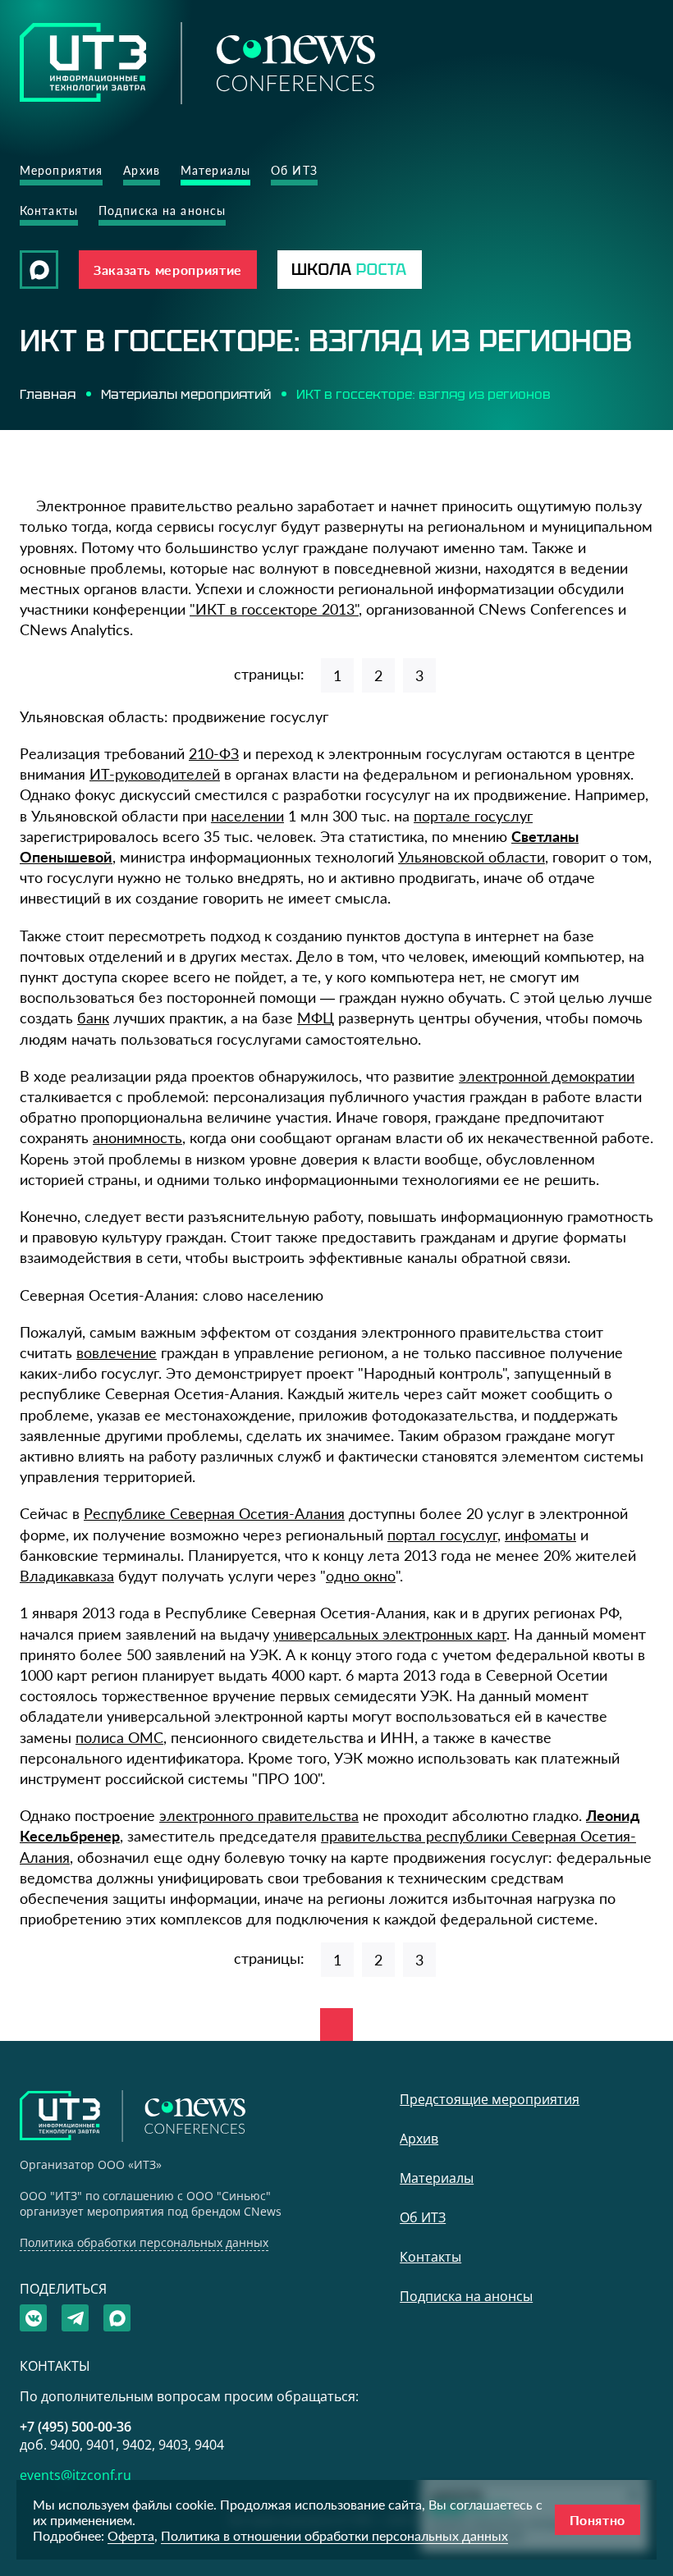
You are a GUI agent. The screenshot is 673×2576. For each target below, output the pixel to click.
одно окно (361, 1576)
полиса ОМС (119, 1737)
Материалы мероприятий (186, 394)
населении (247, 816)
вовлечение (117, 1352)
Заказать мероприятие (168, 270)
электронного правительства (259, 1815)
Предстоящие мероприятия (490, 2099)
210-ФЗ (214, 753)
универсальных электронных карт (390, 1634)
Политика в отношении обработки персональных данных (334, 2535)
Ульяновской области (472, 857)
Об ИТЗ (294, 170)
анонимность (137, 1137)
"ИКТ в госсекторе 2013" (274, 609)
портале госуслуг (473, 816)
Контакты (49, 210)
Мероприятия (61, 170)
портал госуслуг (442, 1535)
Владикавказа (67, 1576)
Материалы (215, 170)
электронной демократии (547, 1076)
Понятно (597, 2520)
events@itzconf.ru (76, 2475)
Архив (142, 170)
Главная (48, 394)
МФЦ (316, 1018)
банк (93, 1018)
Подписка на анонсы (162, 210)
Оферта (131, 2535)
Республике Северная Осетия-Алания (214, 1513)
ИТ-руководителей (155, 774)
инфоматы (540, 1535)
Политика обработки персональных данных (144, 2242)
